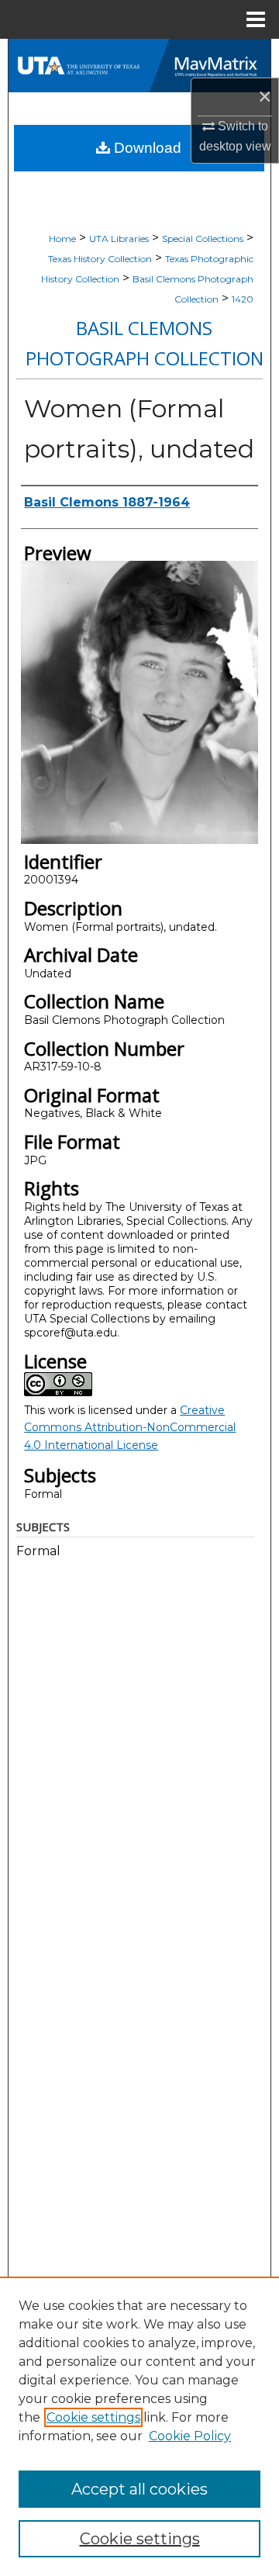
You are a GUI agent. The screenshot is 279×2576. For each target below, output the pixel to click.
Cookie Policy (190, 2436)
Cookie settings (93, 2417)
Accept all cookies (139, 2489)
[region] (139, 2426)
